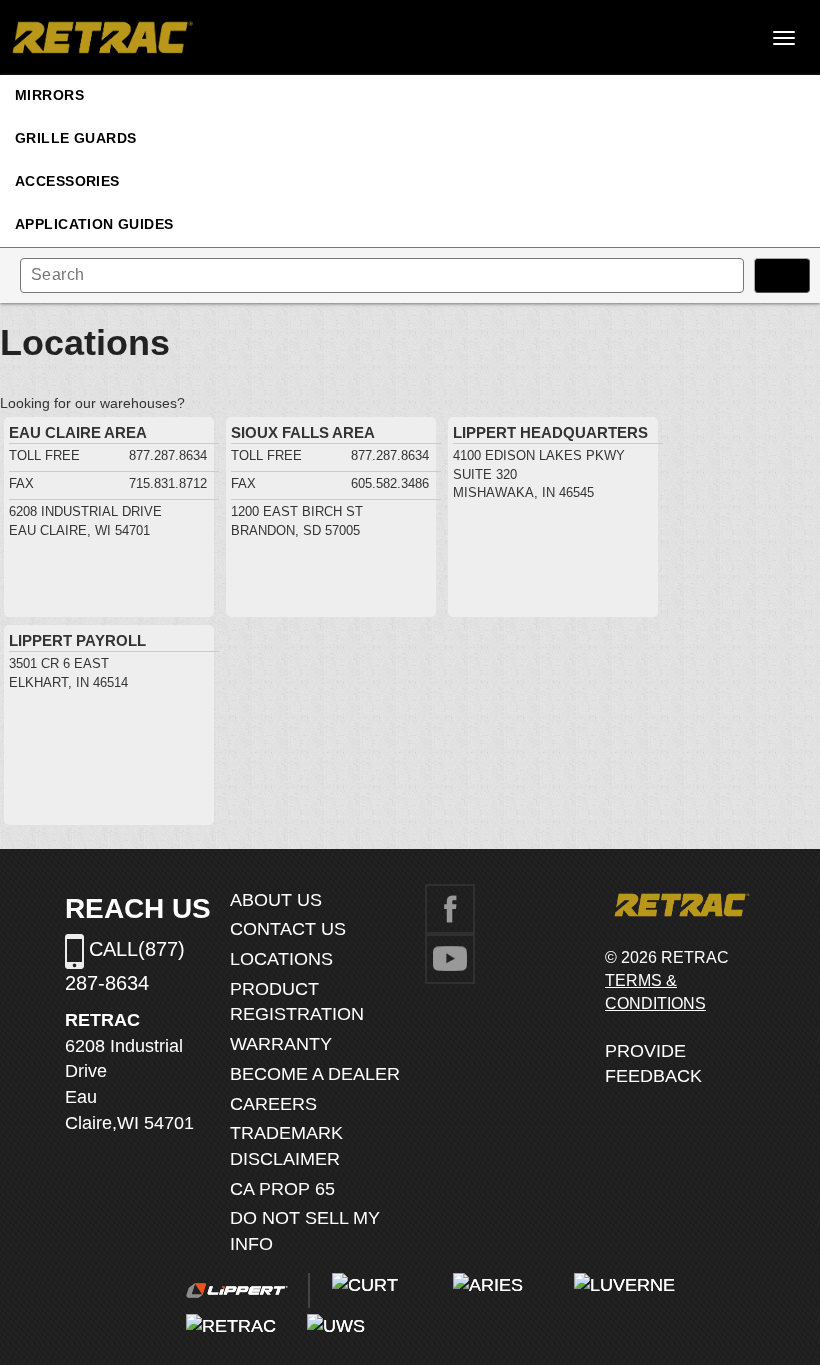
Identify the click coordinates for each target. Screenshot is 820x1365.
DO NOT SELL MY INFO (305, 1231)
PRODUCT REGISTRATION (297, 1002)
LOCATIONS (281, 959)
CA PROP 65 (282, 1189)
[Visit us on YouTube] (450, 957)
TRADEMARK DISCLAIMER (286, 1146)
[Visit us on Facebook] (450, 907)
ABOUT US (276, 900)
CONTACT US (288, 929)
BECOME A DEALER (315, 1074)
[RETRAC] (100, 37)
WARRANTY (281, 1044)
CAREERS (273, 1104)
